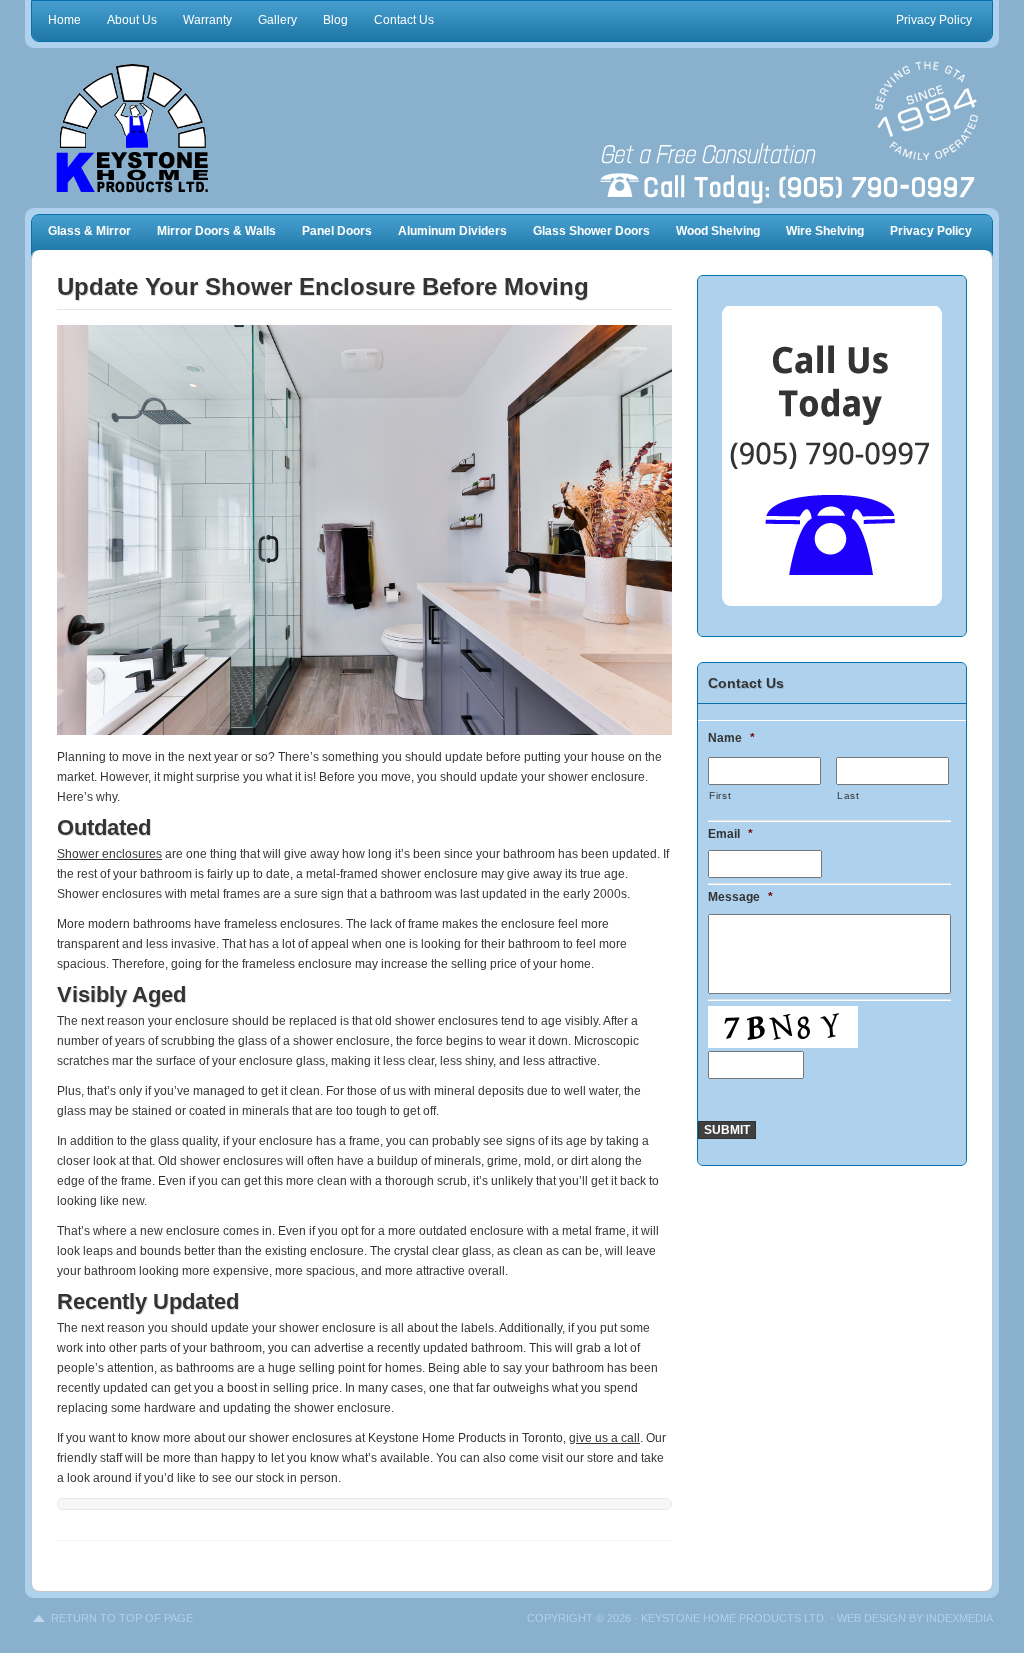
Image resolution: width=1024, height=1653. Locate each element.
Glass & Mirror (89, 231)
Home (64, 20)
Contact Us (404, 20)
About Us (132, 20)
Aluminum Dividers (452, 231)
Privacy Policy (934, 20)
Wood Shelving (718, 231)
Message (740, 897)
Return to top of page (122, 1618)
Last (848, 795)
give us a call (604, 1438)
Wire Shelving (825, 231)
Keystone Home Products (162, 128)
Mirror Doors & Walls (216, 231)
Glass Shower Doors (591, 231)
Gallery (277, 20)
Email (730, 834)
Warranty (207, 20)
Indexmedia (959, 1618)
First (720, 795)
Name (731, 738)
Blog (335, 20)
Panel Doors (337, 231)
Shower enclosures (109, 854)
